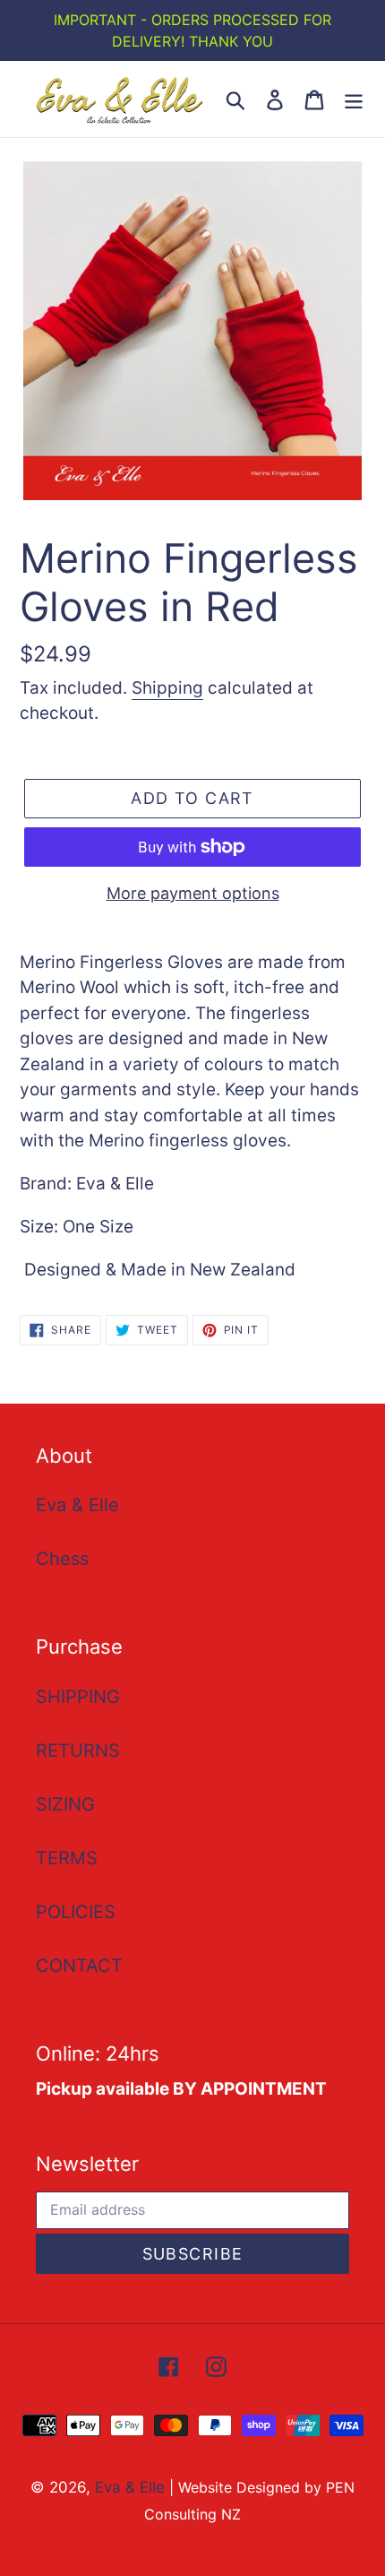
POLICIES (76, 1912)
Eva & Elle (77, 1505)
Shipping (167, 688)
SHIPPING (78, 1697)
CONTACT (79, 1966)
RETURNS (78, 1750)
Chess (62, 1559)
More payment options (193, 893)
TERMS (67, 1858)
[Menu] (354, 99)
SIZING (65, 1804)
